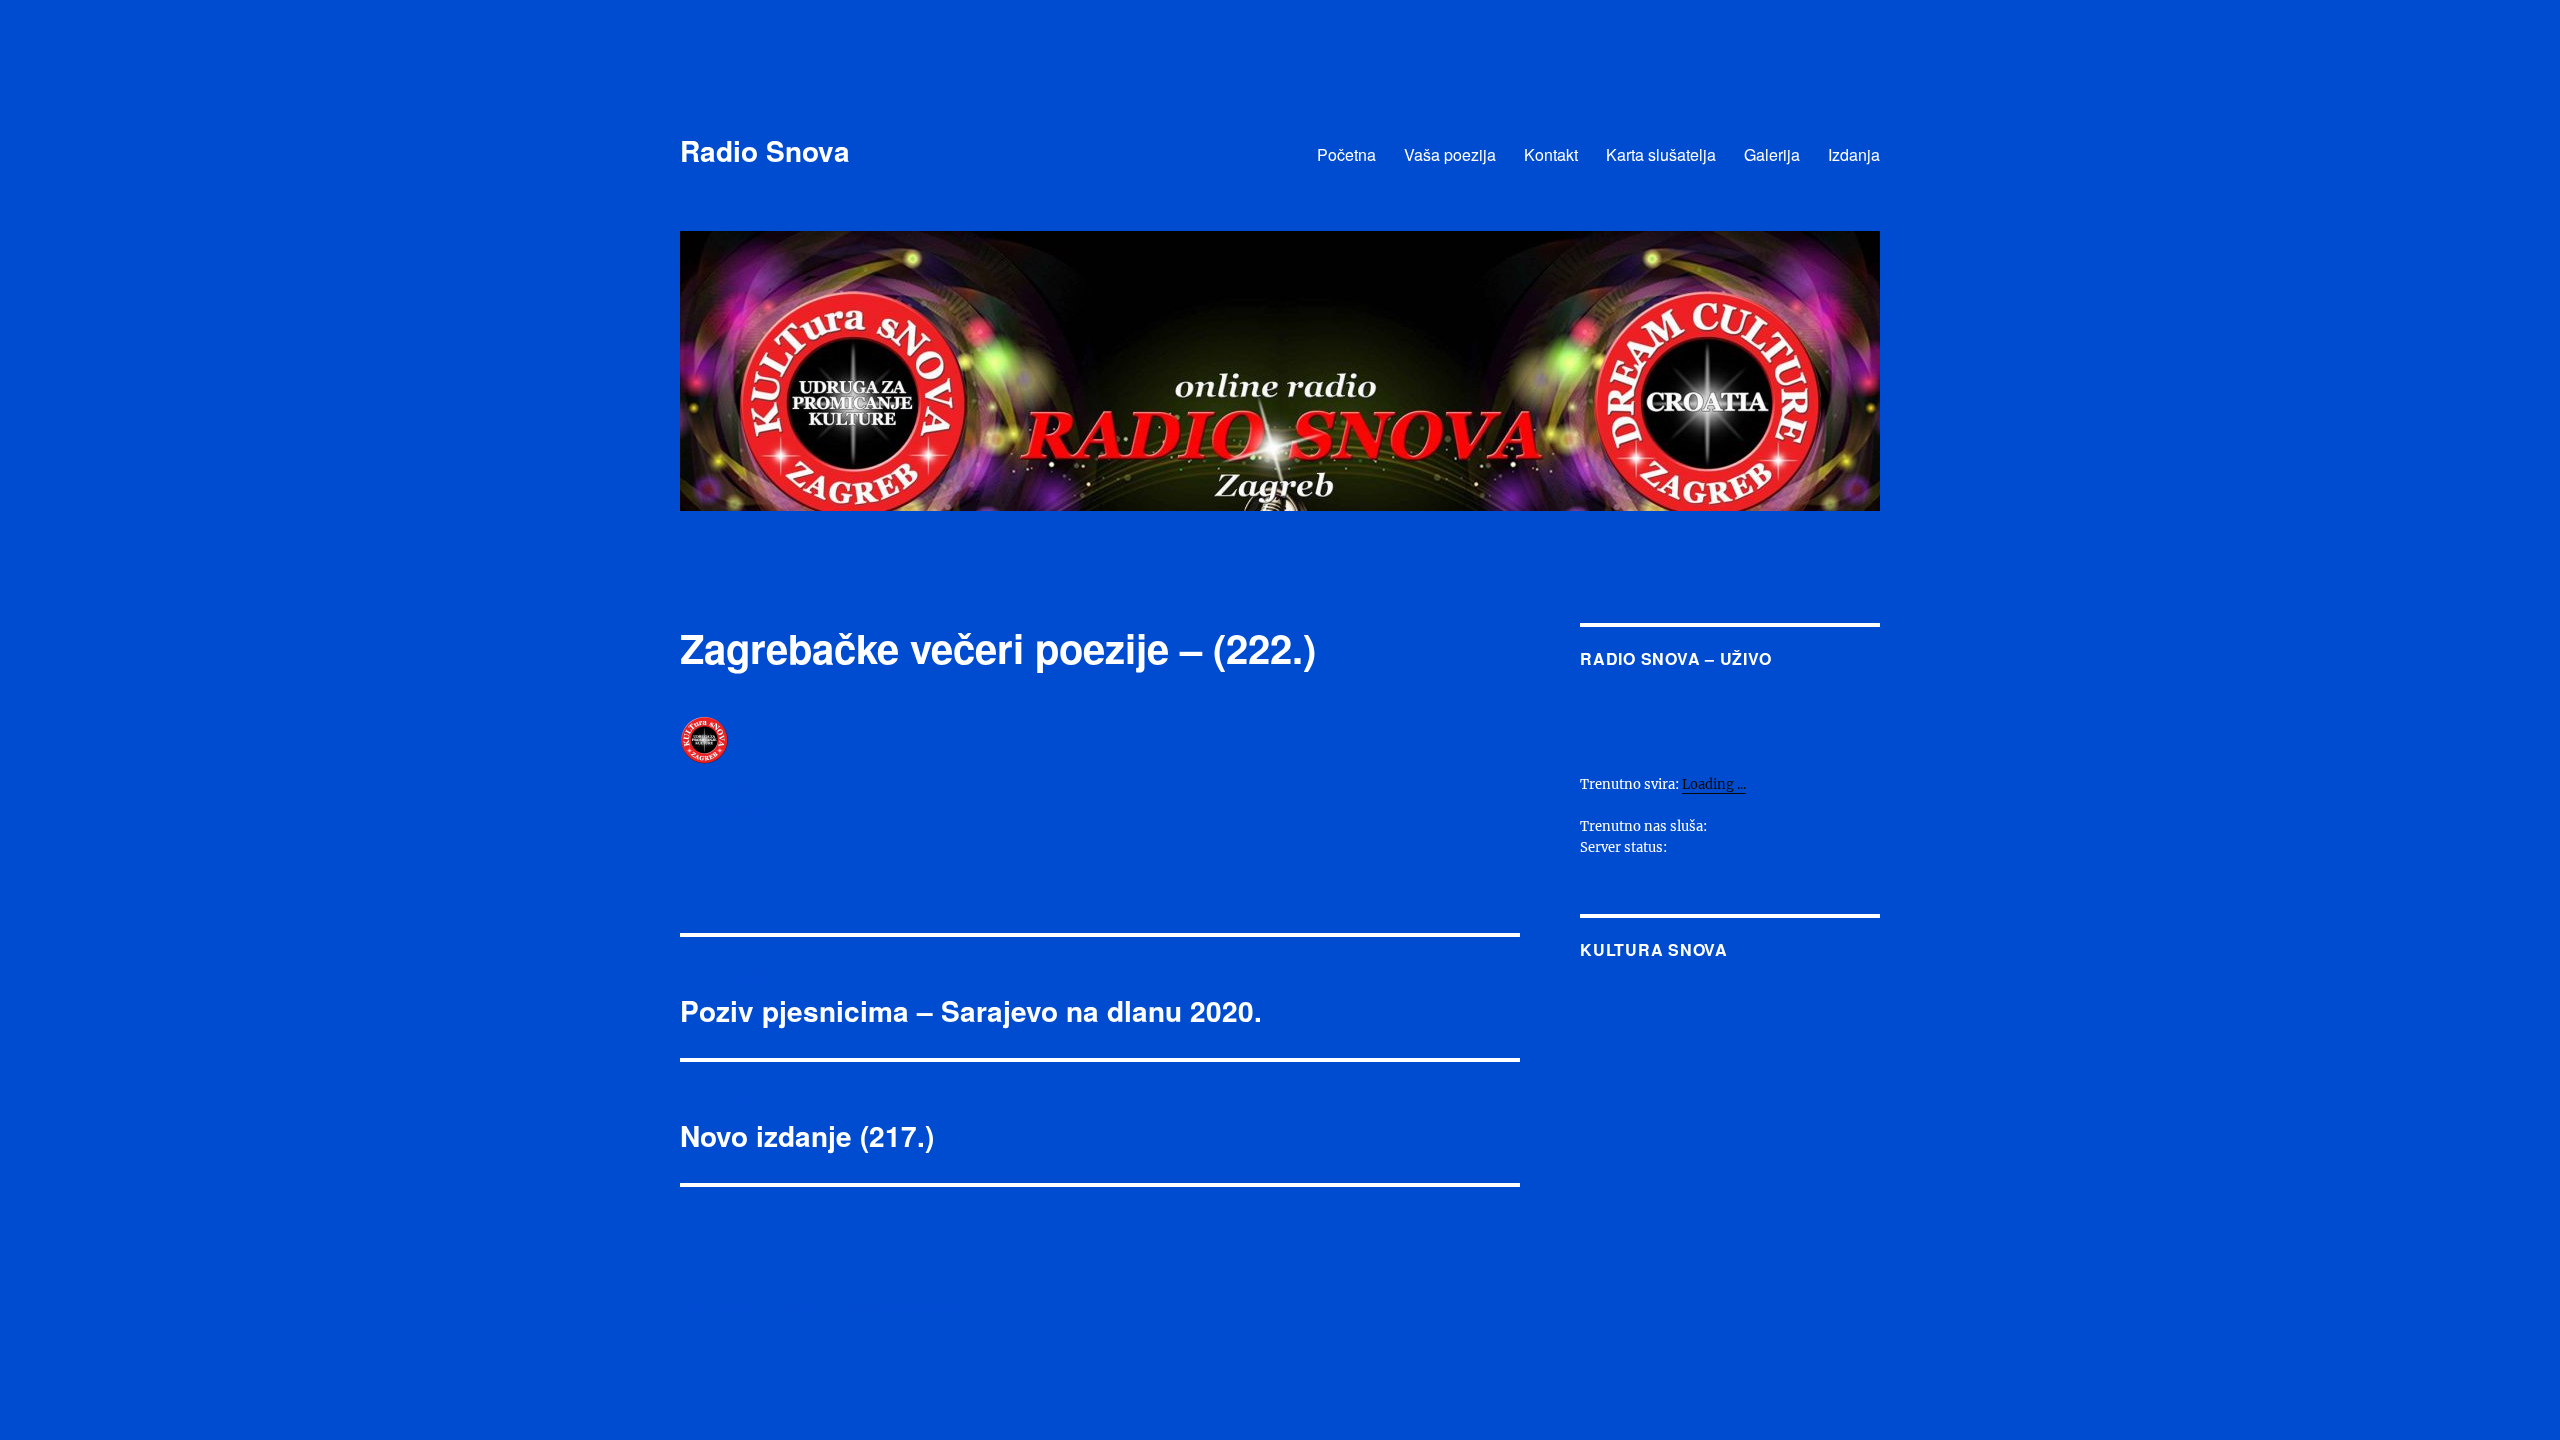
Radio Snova (765, 150)
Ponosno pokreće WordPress (868, 1309)
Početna (1346, 154)
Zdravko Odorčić (728, 782)
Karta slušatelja (1661, 154)
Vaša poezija (1450, 154)
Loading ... (1714, 784)
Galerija (1772, 154)
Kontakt (1551, 154)
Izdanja (1854, 154)
